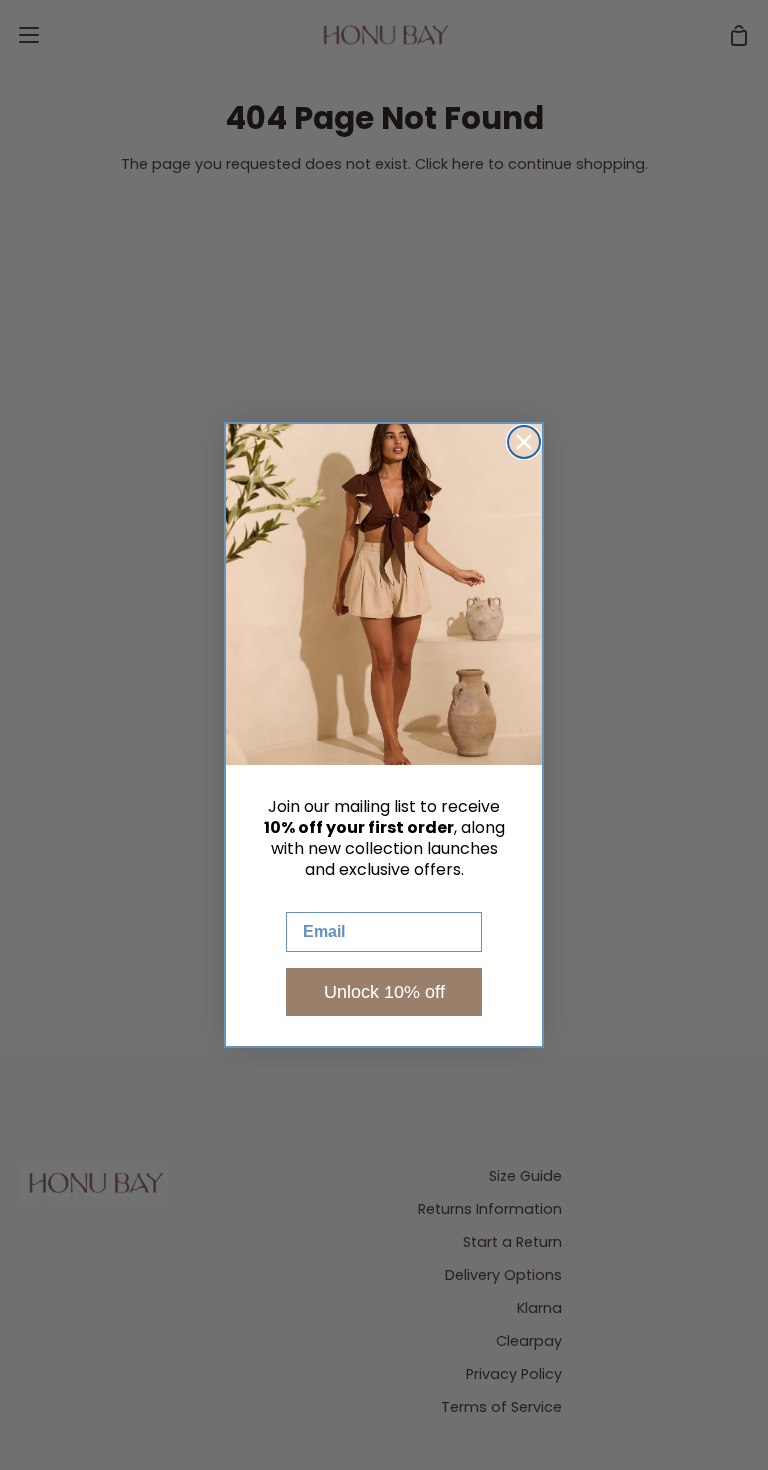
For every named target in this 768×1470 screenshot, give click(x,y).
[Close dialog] (524, 442)
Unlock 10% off (384, 992)
